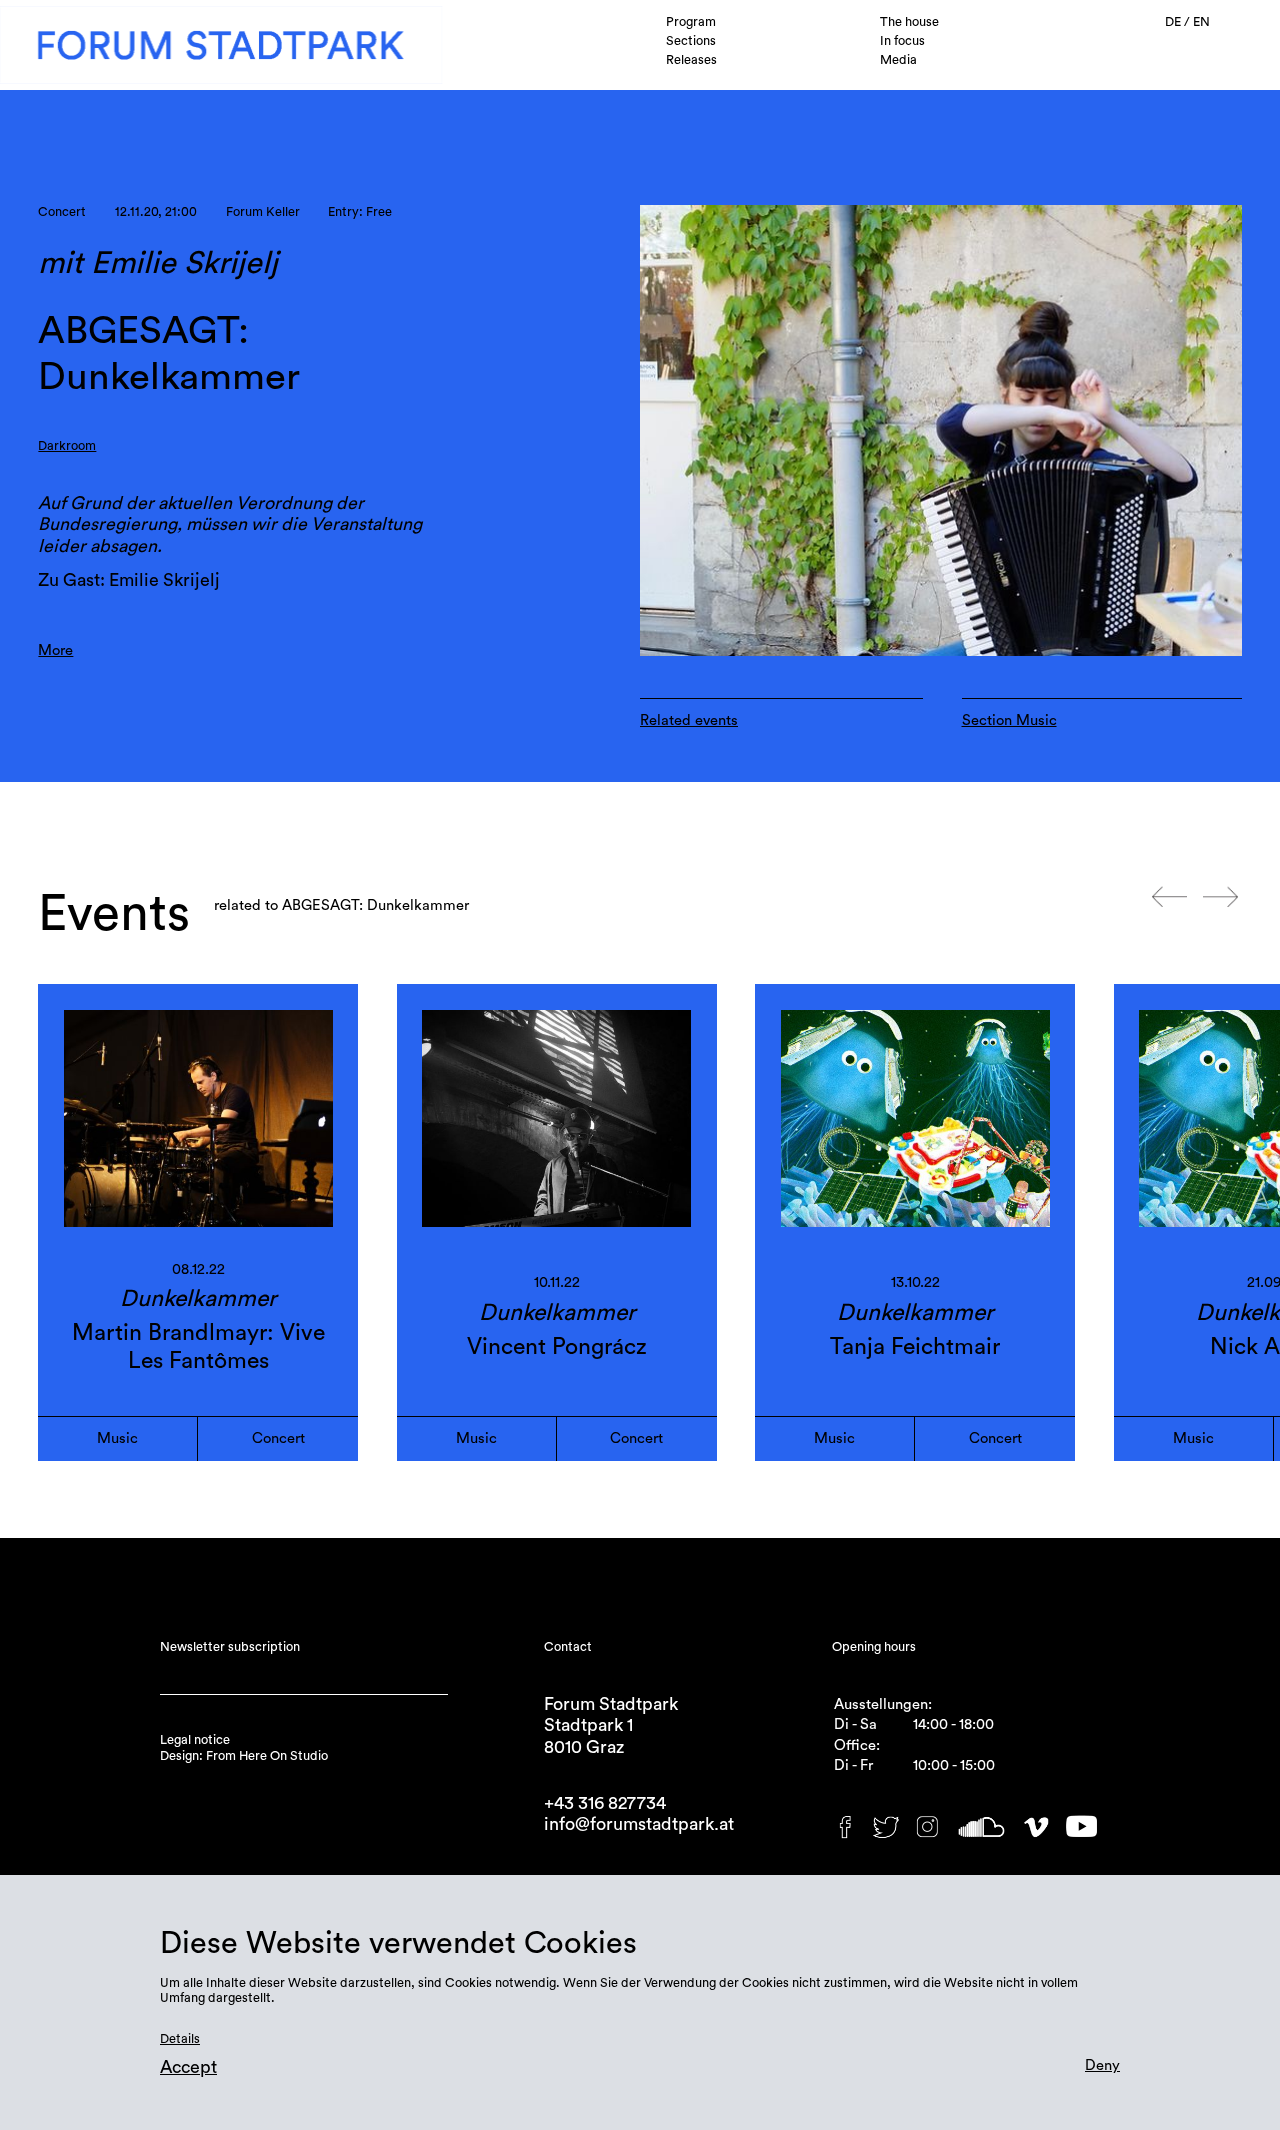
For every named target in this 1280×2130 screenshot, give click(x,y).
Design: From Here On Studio (244, 1756)
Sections (691, 41)
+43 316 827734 (605, 1803)
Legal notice (195, 1740)
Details (180, 2039)
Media (898, 60)
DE (1174, 22)
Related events (689, 720)
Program (691, 22)
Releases (691, 60)
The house (909, 22)
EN (1201, 22)
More (55, 650)
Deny (1102, 2065)
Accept (188, 2067)
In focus (902, 41)
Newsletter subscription (230, 1647)
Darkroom (67, 446)
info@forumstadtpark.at (639, 1824)
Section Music (1009, 720)
